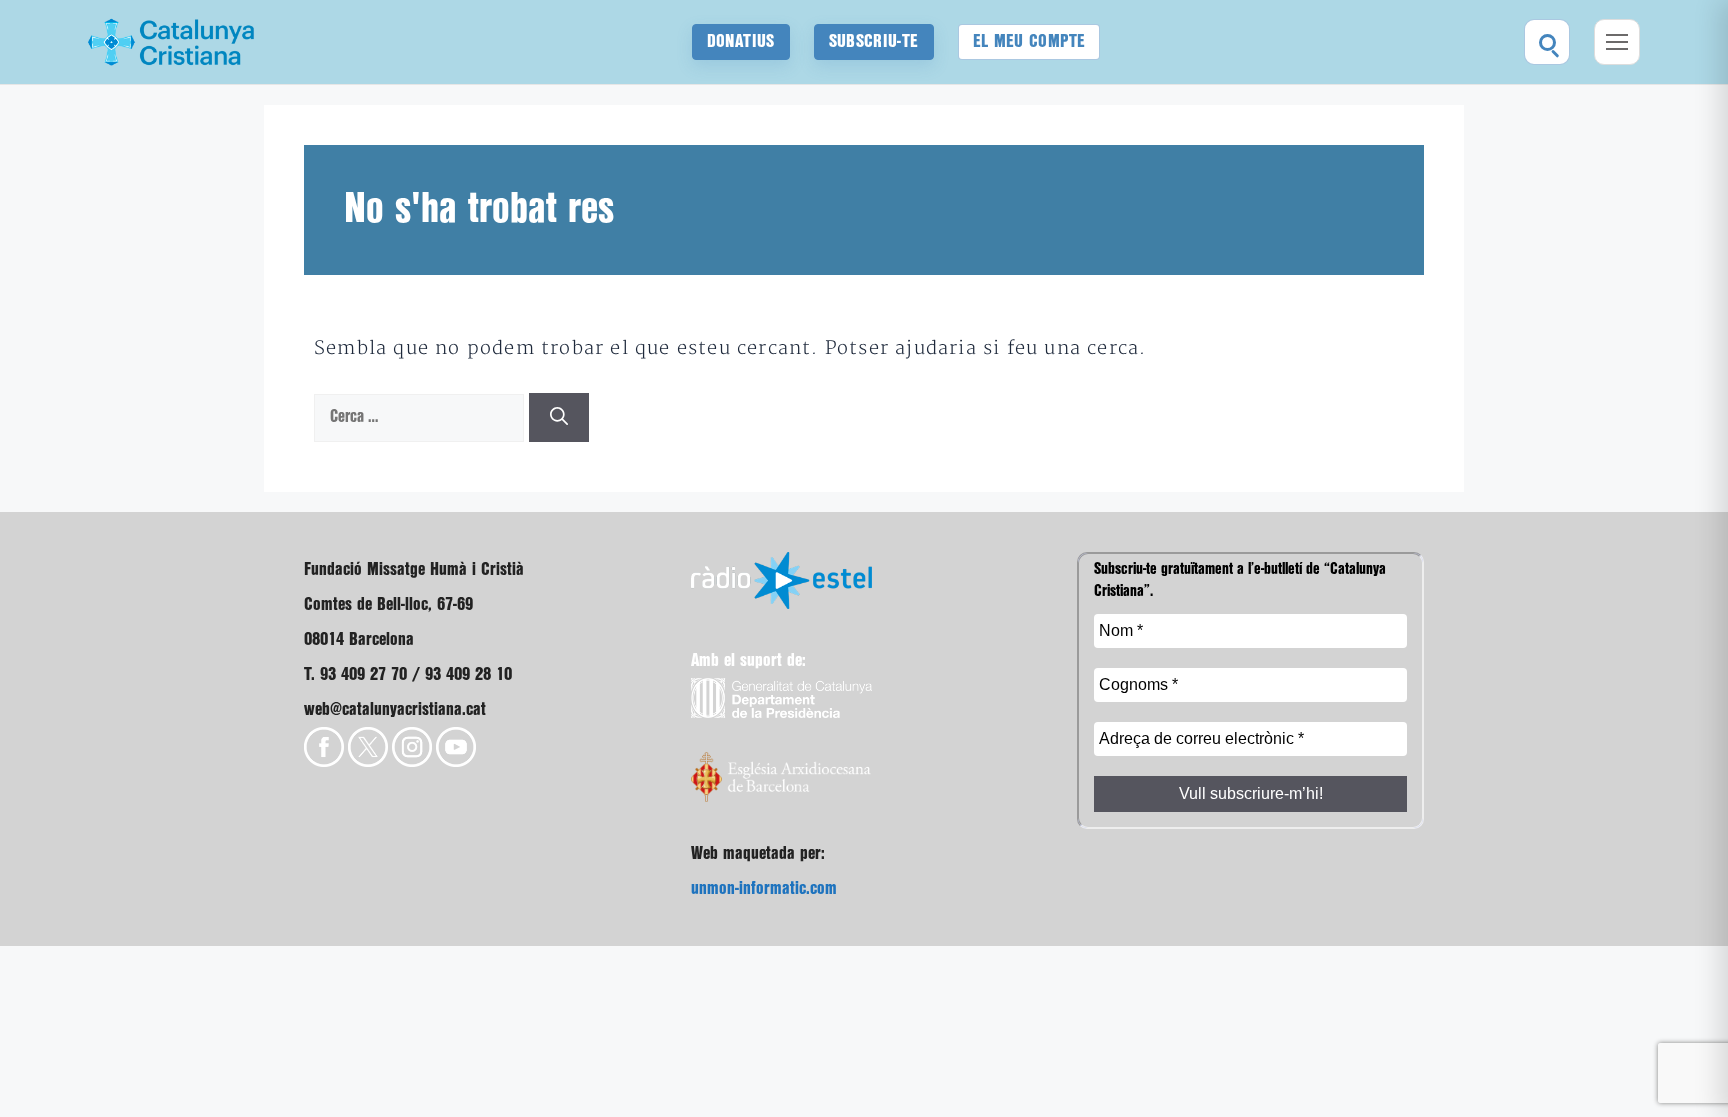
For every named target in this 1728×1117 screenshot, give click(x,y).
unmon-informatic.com (764, 888)
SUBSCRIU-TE (874, 41)
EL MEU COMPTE (1029, 41)
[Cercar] (1547, 42)
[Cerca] (559, 417)
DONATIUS (741, 41)
